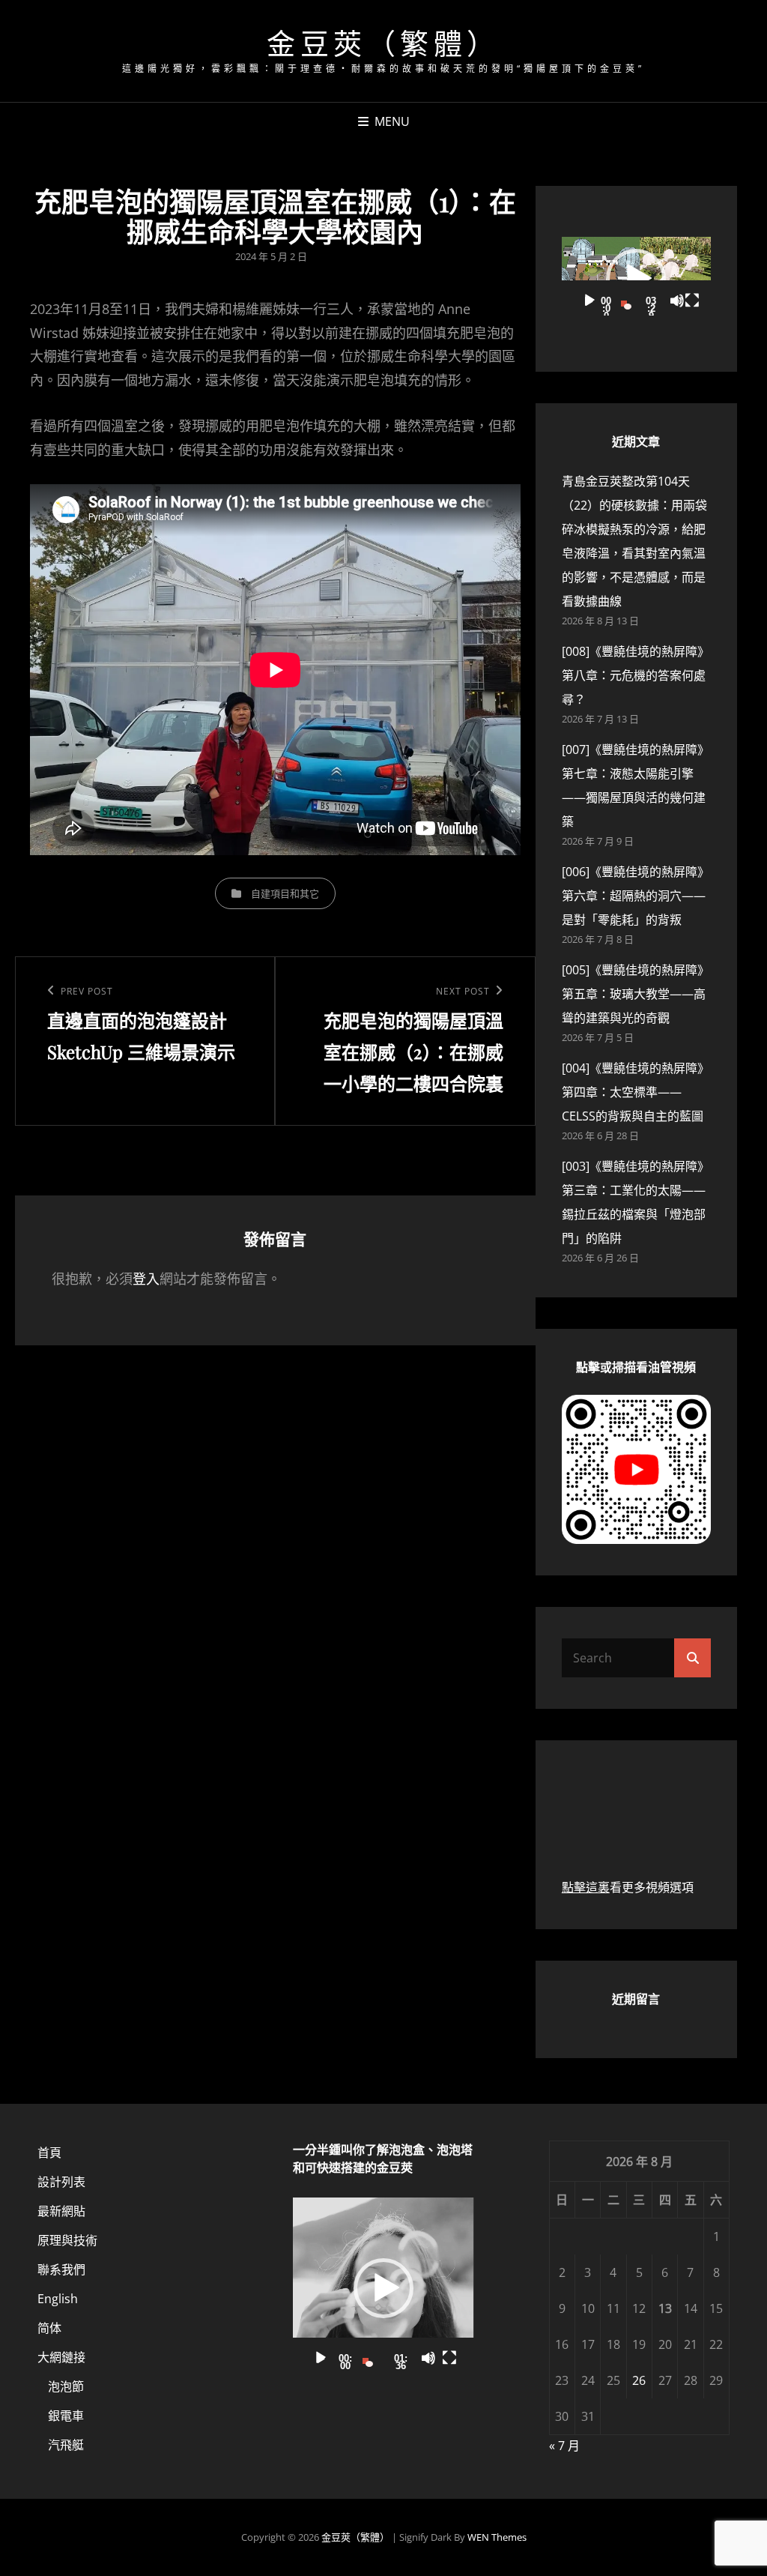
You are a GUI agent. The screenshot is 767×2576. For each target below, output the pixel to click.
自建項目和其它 (285, 893)
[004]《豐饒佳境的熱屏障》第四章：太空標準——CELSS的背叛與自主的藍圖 (636, 1092)
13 (665, 2308)
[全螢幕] (692, 301)
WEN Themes (497, 2537)
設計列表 (61, 2182)
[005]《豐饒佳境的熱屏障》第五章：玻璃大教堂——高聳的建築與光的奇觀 (636, 994)
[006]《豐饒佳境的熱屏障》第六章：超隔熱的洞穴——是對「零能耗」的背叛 (636, 896)
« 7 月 (564, 2446)
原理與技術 (67, 2240)
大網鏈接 (61, 2357)
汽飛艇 (66, 2445)
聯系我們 (61, 2269)
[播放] (589, 301)
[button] (636, 279)
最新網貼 (61, 2211)
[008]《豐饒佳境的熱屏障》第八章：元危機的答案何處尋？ (636, 675)
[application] (636, 279)
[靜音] (677, 301)
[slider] (628, 301)
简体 (49, 2328)
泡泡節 (66, 2386)
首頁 (49, 2153)
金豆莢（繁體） (383, 42)
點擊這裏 (586, 1887)
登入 (146, 1279)
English (58, 2299)
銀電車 (66, 2416)
